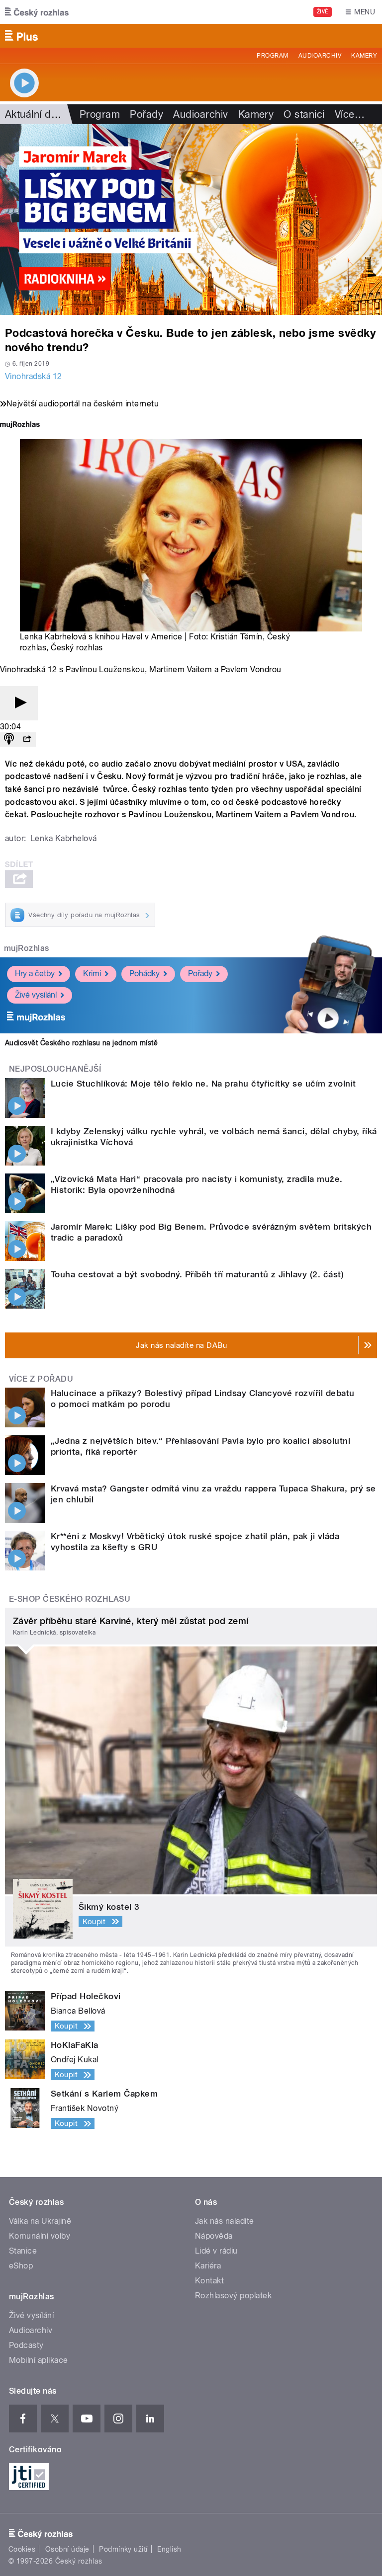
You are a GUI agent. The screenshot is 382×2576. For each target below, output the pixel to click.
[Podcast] (9, 740)
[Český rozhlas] (37, 12)
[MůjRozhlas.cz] (20, 426)
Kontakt (209, 2281)
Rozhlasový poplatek (233, 2296)
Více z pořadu (41, 1379)
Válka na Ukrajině (40, 2221)
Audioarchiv (320, 56)
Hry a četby (35, 974)
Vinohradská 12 (34, 376)
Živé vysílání (36, 995)
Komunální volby (40, 2236)
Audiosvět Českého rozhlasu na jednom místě (81, 1043)
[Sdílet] (27, 740)
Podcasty (26, 2345)
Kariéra (208, 2266)
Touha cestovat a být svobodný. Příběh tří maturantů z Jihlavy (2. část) (197, 1274)
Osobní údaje (67, 2549)
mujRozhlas (27, 948)
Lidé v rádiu (216, 2251)
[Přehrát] (19, 703)
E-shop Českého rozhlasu (70, 1599)
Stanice (23, 2251)
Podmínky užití (123, 2549)
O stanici (304, 114)
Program (272, 56)
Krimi (92, 974)
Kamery (364, 56)
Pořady (146, 114)
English (169, 2549)
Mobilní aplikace (39, 2360)
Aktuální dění (35, 114)
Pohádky (144, 974)
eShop (21, 2266)
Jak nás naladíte (225, 2221)
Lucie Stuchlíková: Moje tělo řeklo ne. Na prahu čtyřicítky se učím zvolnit (203, 1084)
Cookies (22, 2549)
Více (350, 114)
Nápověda (214, 2236)
